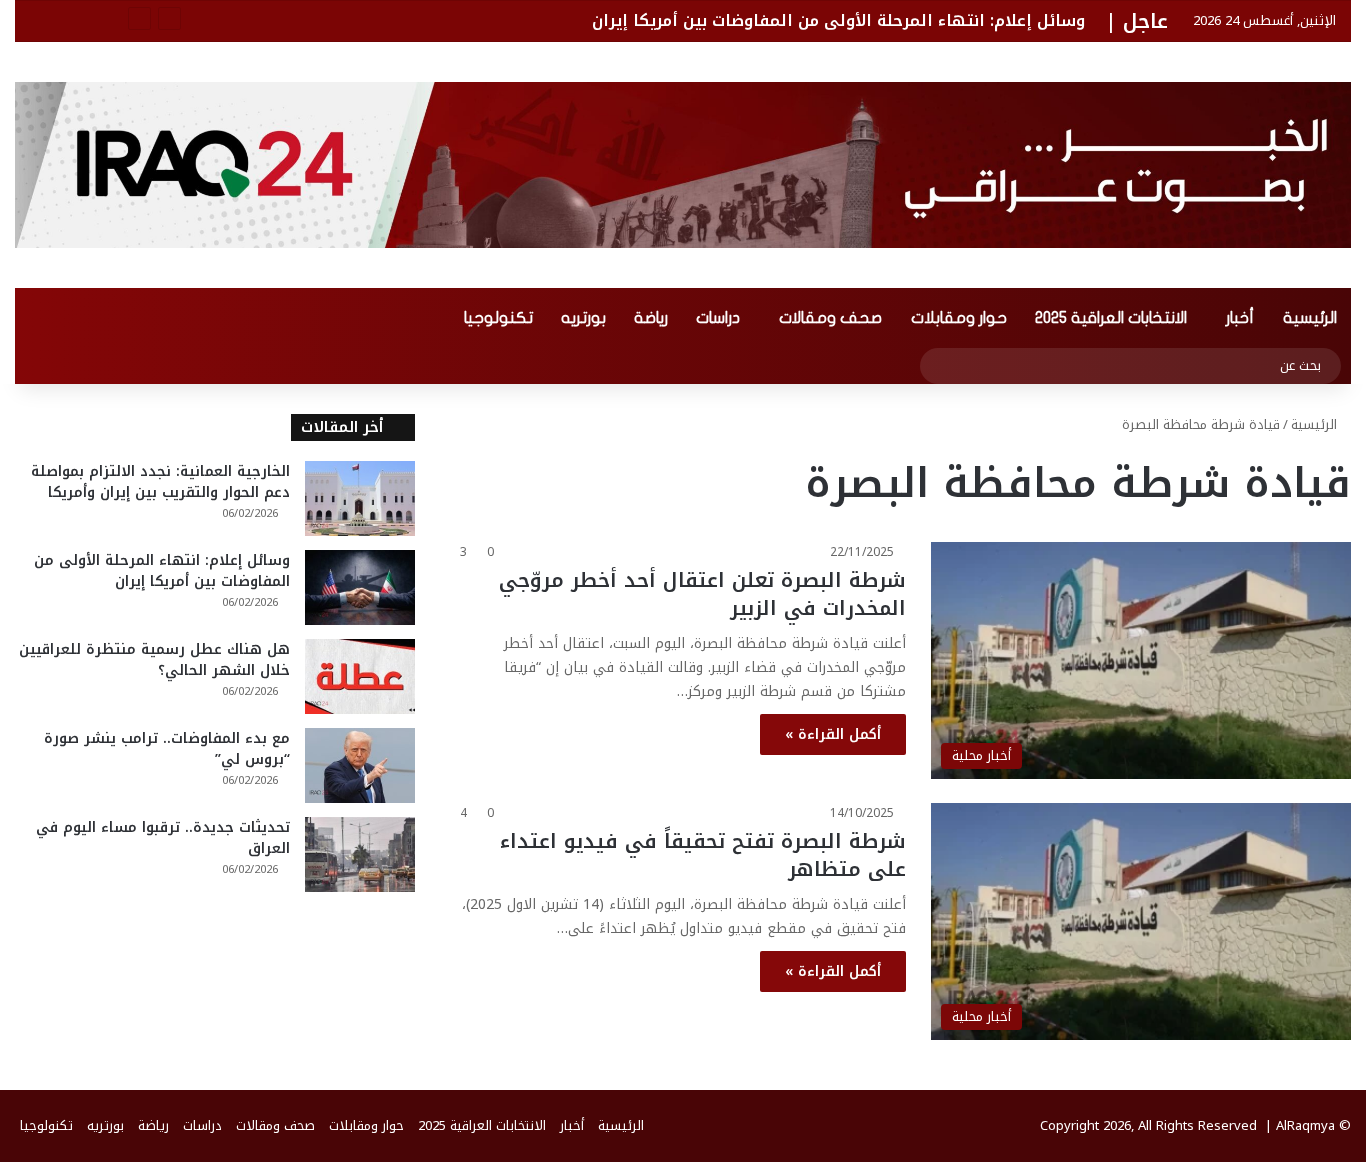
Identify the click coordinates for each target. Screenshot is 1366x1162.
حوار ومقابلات (959, 318)
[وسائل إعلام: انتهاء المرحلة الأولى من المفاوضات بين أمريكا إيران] (360, 587)
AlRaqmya (1305, 1125)
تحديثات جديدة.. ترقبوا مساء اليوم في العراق (163, 838)
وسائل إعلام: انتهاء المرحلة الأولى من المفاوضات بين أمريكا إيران (838, 20)
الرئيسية (1310, 318)
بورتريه (583, 318)
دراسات (718, 318)
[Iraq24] (683, 165)
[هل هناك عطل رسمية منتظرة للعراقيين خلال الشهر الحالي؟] (360, 676)
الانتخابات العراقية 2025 (1111, 318)
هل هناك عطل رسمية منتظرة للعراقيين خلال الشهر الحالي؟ (154, 660)
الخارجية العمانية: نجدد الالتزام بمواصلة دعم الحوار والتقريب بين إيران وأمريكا (160, 482)
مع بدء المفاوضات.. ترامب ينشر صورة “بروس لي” (167, 749)
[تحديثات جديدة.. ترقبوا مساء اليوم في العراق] (360, 854)
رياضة (651, 318)
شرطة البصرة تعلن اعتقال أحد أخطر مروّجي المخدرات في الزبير (702, 594)
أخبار (1240, 318)
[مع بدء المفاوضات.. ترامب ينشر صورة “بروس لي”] (360, 765)
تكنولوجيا (498, 318)
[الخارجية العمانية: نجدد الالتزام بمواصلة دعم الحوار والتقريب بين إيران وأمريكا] (360, 498)
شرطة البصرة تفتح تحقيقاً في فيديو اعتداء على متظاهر (703, 855)
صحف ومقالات (830, 318)
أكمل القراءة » (833, 734)
